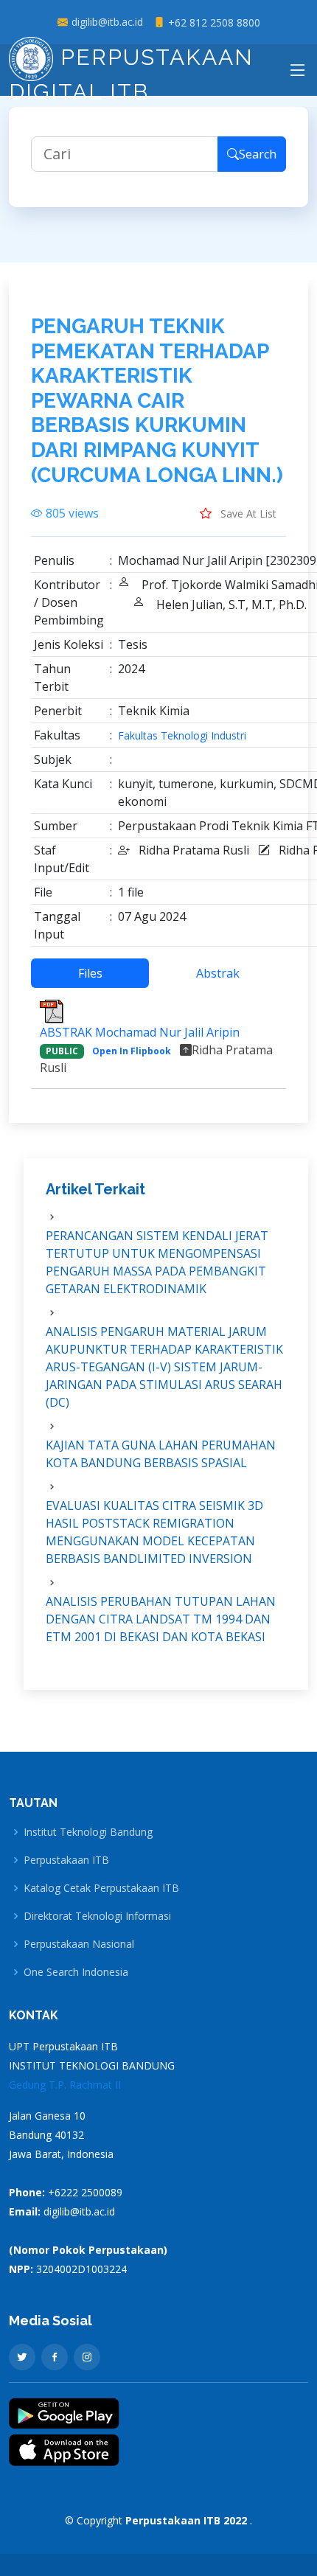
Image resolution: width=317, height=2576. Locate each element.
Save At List (247, 514)
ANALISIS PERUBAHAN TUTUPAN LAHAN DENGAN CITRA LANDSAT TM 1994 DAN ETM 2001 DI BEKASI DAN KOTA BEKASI (161, 1619)
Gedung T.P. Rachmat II (65, 2085)
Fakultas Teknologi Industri (182, 736)
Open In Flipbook (132, 1051)
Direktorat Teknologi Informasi (97, 1916)
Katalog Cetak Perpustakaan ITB (101, 1888)
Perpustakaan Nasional (79, 1944)
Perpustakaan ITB (66, 1860)
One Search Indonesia (76, 1972)
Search (258, 154)
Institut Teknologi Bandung (88, 1832)
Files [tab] (90, 973)
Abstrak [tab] (218, 973)
